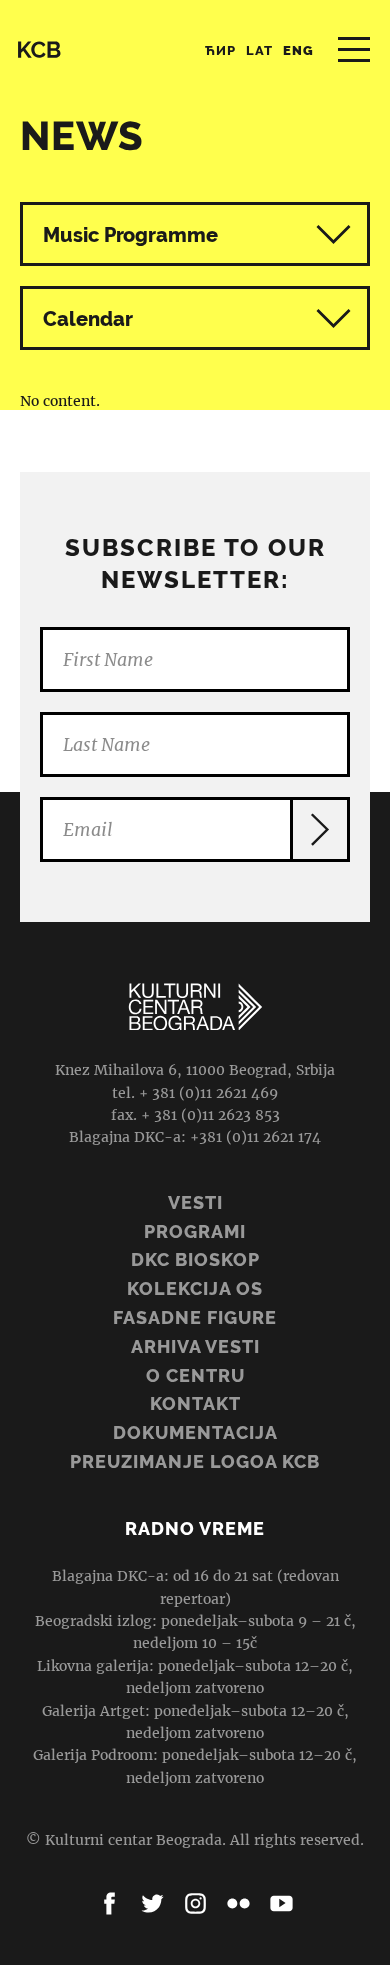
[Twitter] (152, 1903)
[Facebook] (109, 1903)
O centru (195, 1375)
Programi (195, 1231)
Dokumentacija (195, 1432)
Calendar (88, 319)
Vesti (195, 1202)
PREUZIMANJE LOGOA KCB (195, 1461)
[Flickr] (238, 1903)
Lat (259, 50)
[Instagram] (195, 1903)
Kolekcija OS (195, 1288)
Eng (298, 50)
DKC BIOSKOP (195, 1259)
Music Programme (130, 235)
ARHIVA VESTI (195, 1346)
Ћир (220, 50)
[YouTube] (281, 1903)
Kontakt (195, 1403)
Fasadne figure (195, 1317)
